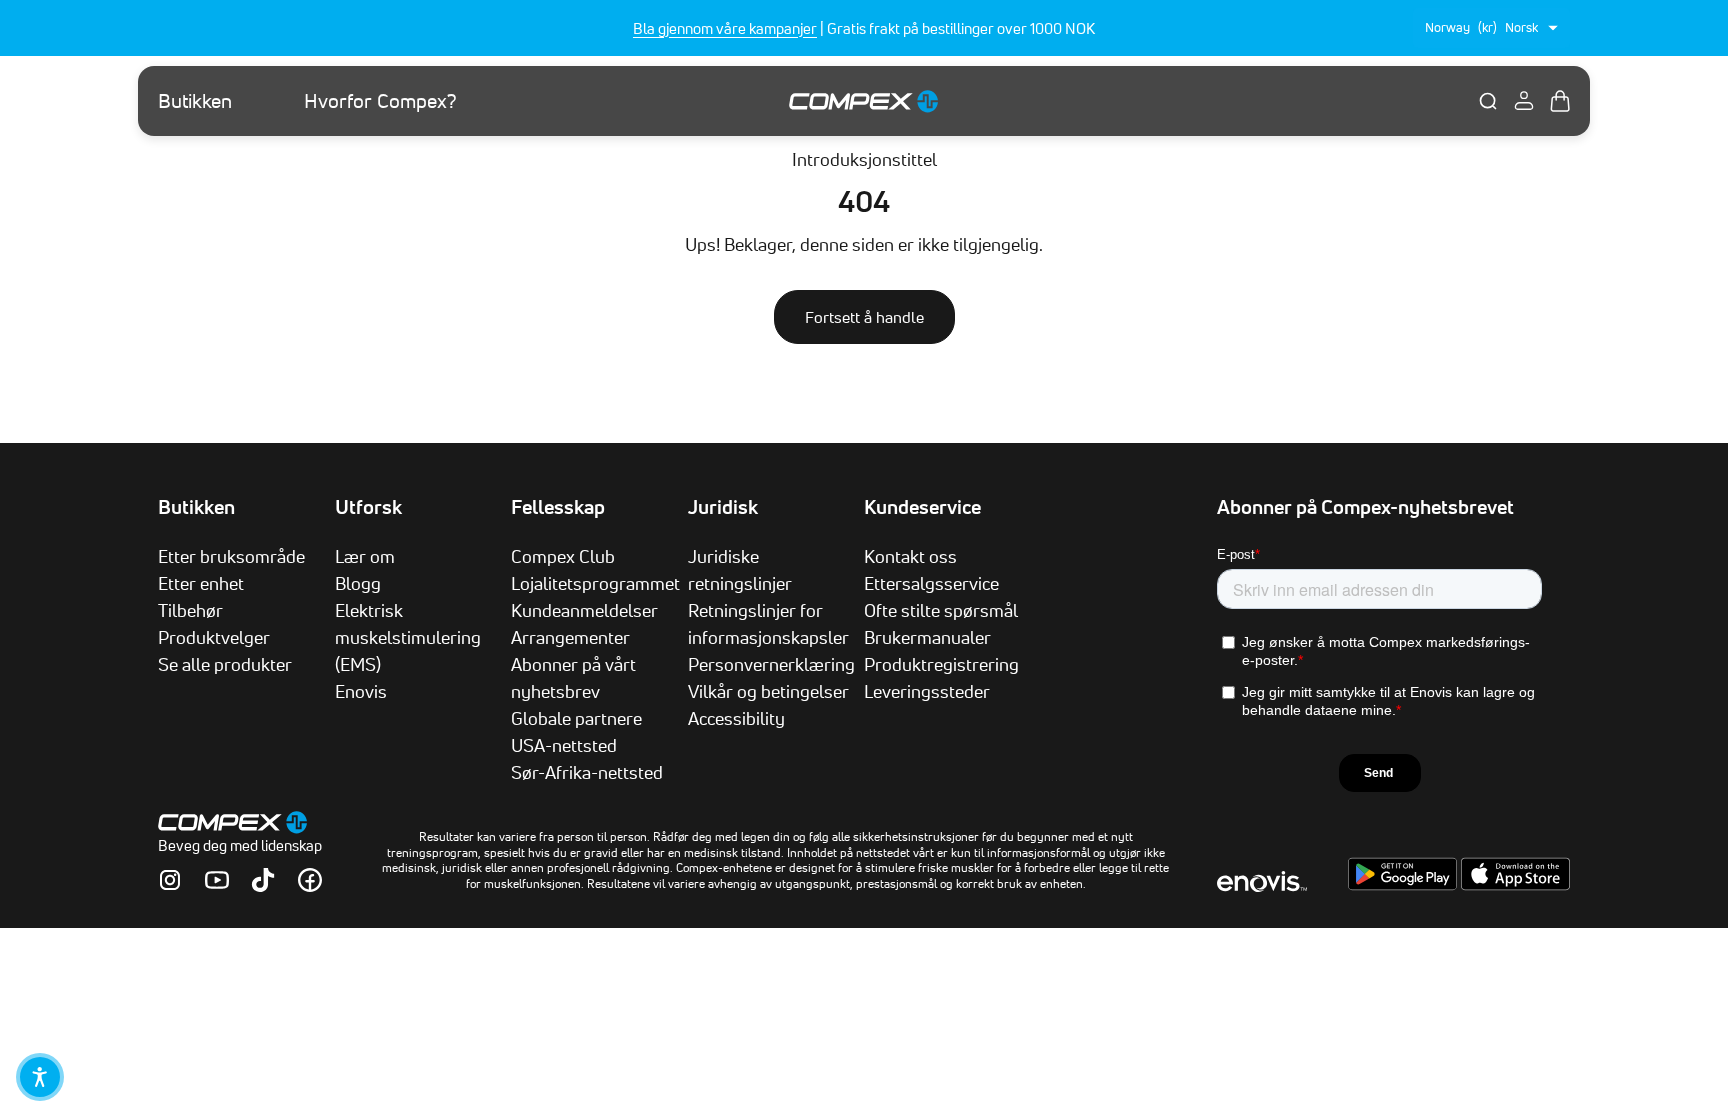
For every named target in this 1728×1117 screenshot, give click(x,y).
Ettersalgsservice (931, 583)
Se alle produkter (225, 664)
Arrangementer (570, 637)
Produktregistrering (941, 664)
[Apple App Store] (1515, 885)
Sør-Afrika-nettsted (587, 772)
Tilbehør (190, 610)
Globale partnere (576, 718)
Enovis (361, 691)
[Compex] (864, 100)
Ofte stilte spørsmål (941, 610)
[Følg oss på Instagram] (170, 880)
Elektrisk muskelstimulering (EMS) (408, 637)
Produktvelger (214, 637)
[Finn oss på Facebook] (310, 880)
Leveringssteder (927, 691)
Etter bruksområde (231, 556)
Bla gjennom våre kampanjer (725, 28)
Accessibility (736, 718)
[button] (40, 1077)
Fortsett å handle (864, 317)
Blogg (358, 583)
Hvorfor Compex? (380, 101)
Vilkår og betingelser (768, 691)
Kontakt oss (910, 556)
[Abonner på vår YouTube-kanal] (217, 880)
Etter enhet (201, 583)
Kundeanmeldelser (584, 610)
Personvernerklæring (771, 664)
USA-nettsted (564, 745)
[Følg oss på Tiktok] (263, 880)
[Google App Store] (1404, 885)
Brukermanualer (927, 637)
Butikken (195, 101)
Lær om (365, 556)
